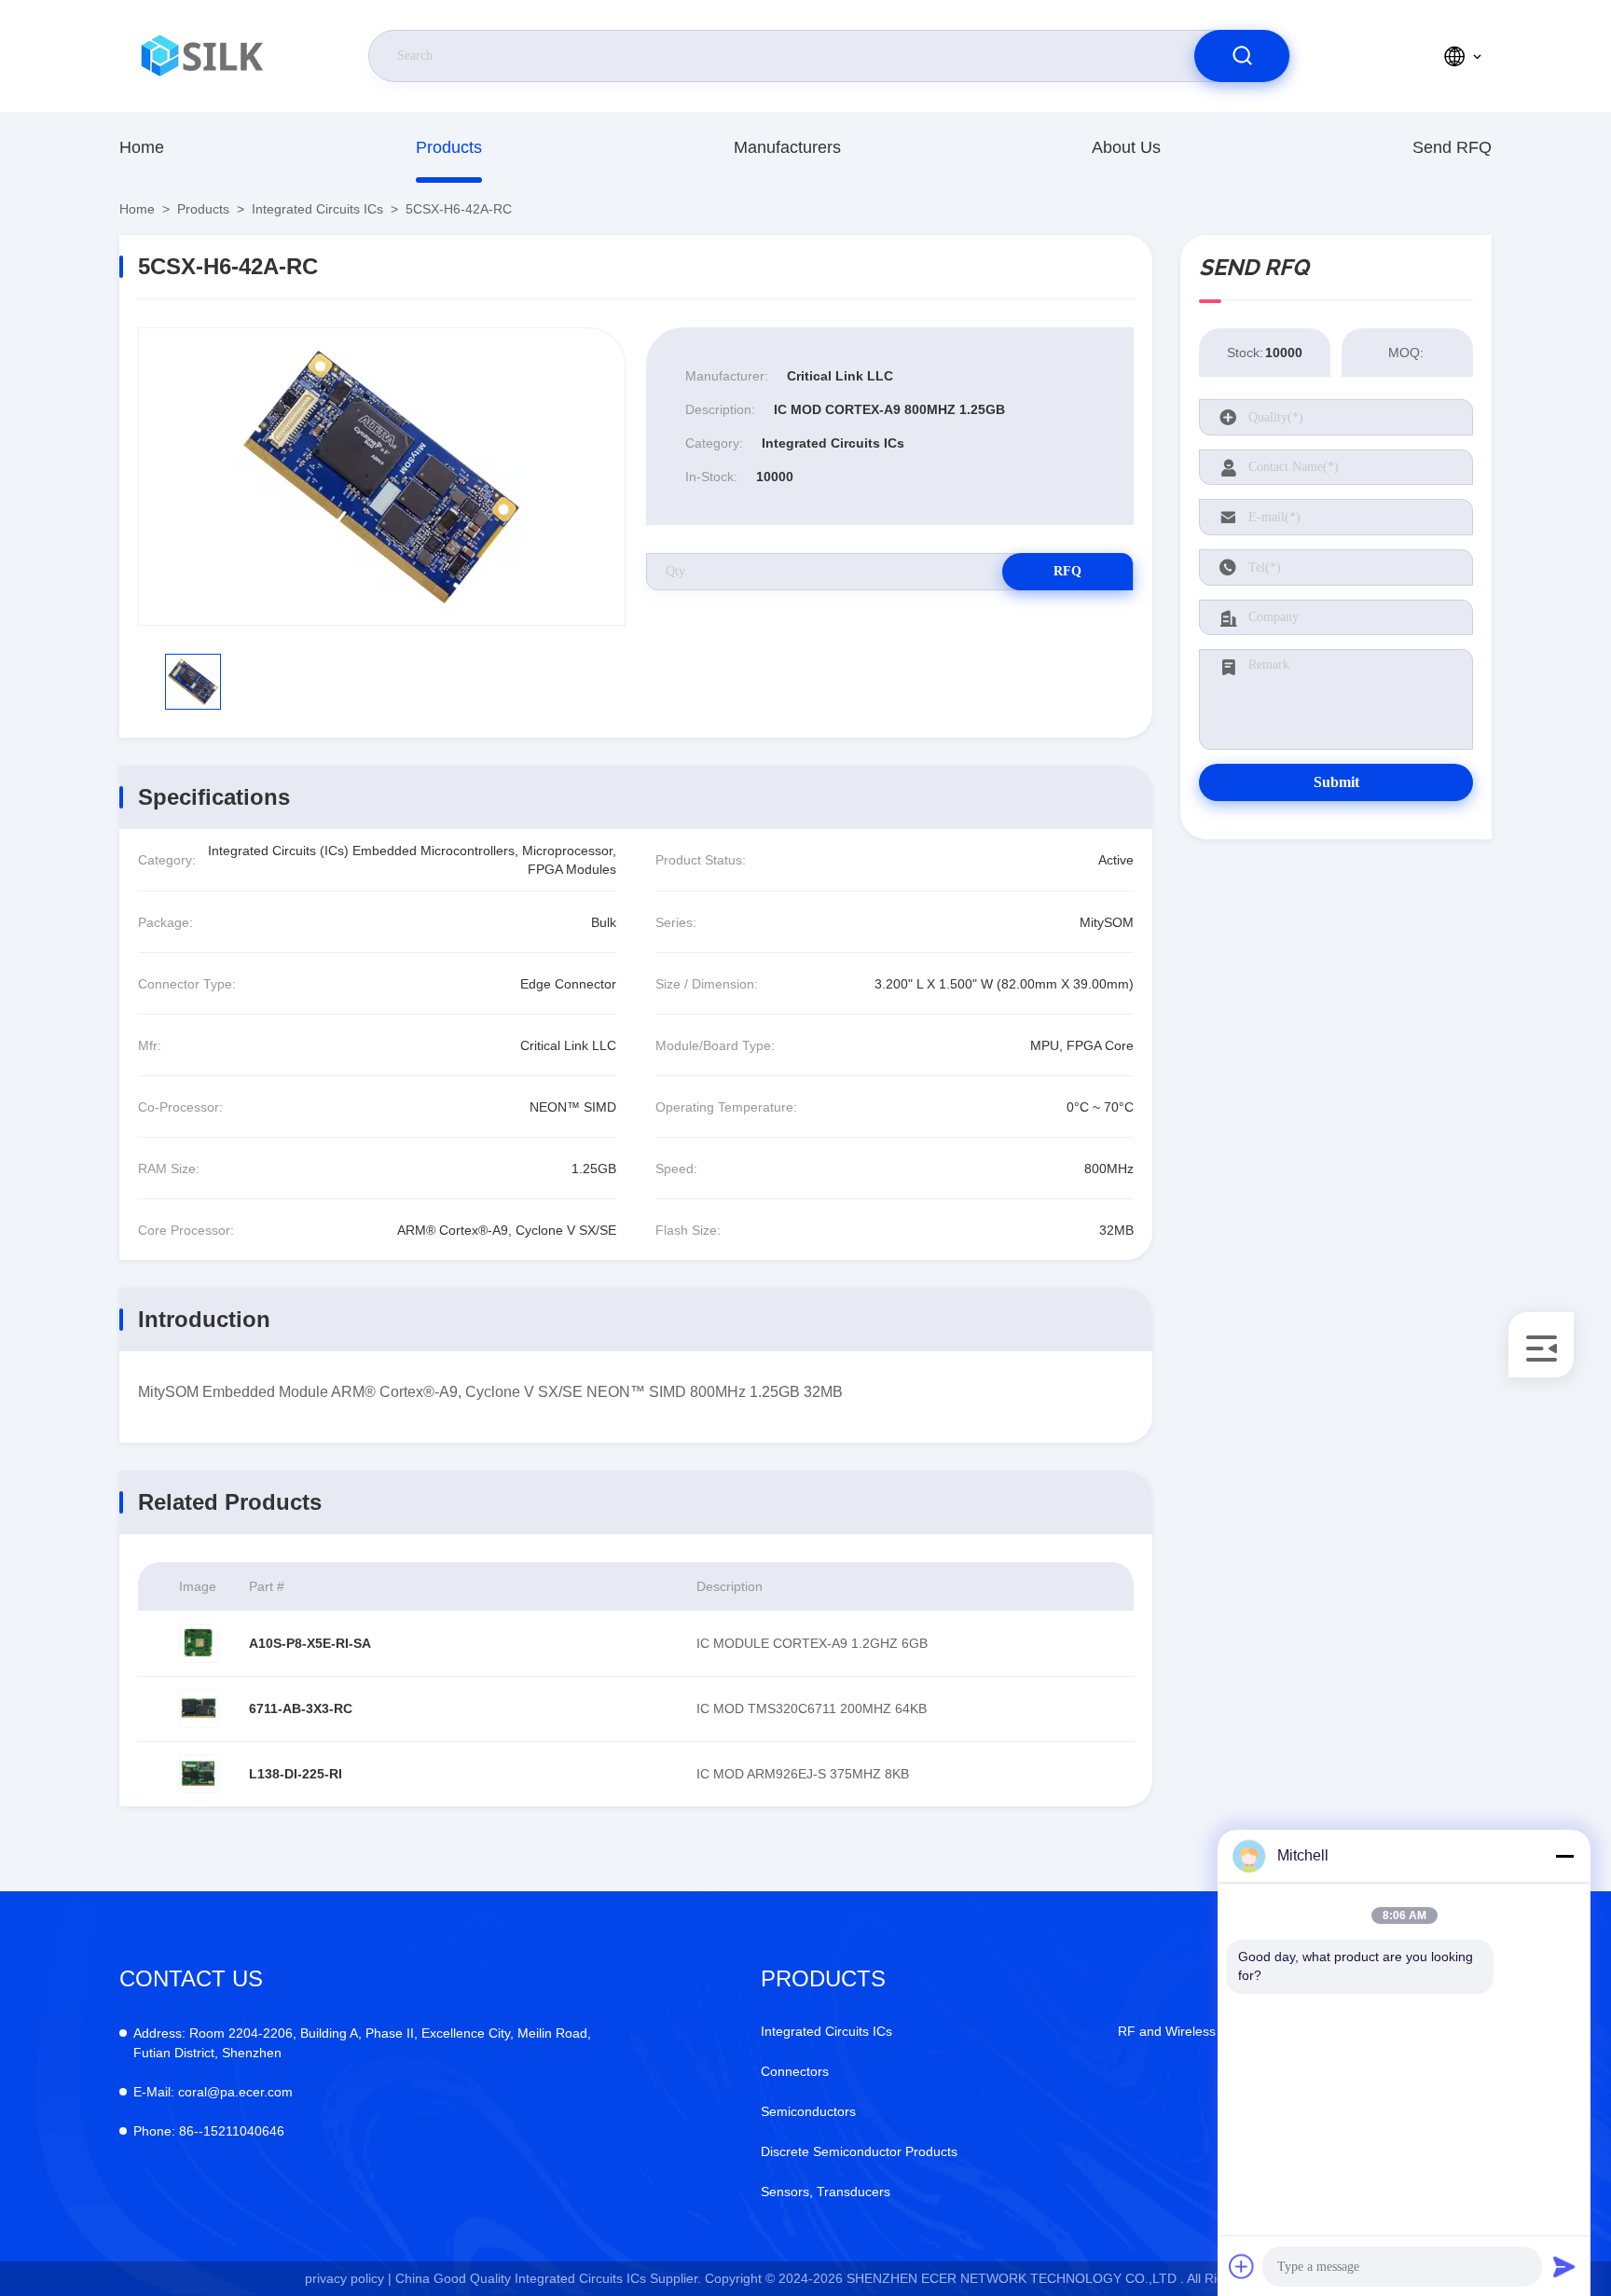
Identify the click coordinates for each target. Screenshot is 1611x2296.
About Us (1126, 147)
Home (142, 147)
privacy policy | (348, 2278)
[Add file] (1242, 2266)
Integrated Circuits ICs (317, 209)
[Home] (204, 56)
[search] (1242, 56)
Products (449, 147)
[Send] (1564, 2266)
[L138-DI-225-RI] (199, 1774)
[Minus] (1564, 1856)
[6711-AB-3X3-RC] (199, 1708)
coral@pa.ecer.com (213, 2092)
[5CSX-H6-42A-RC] (382, 477)
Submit (1336, 782)
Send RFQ (1452, 147)
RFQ (1067, 571)
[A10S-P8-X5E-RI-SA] (199, 1643)
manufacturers (787, 147)
